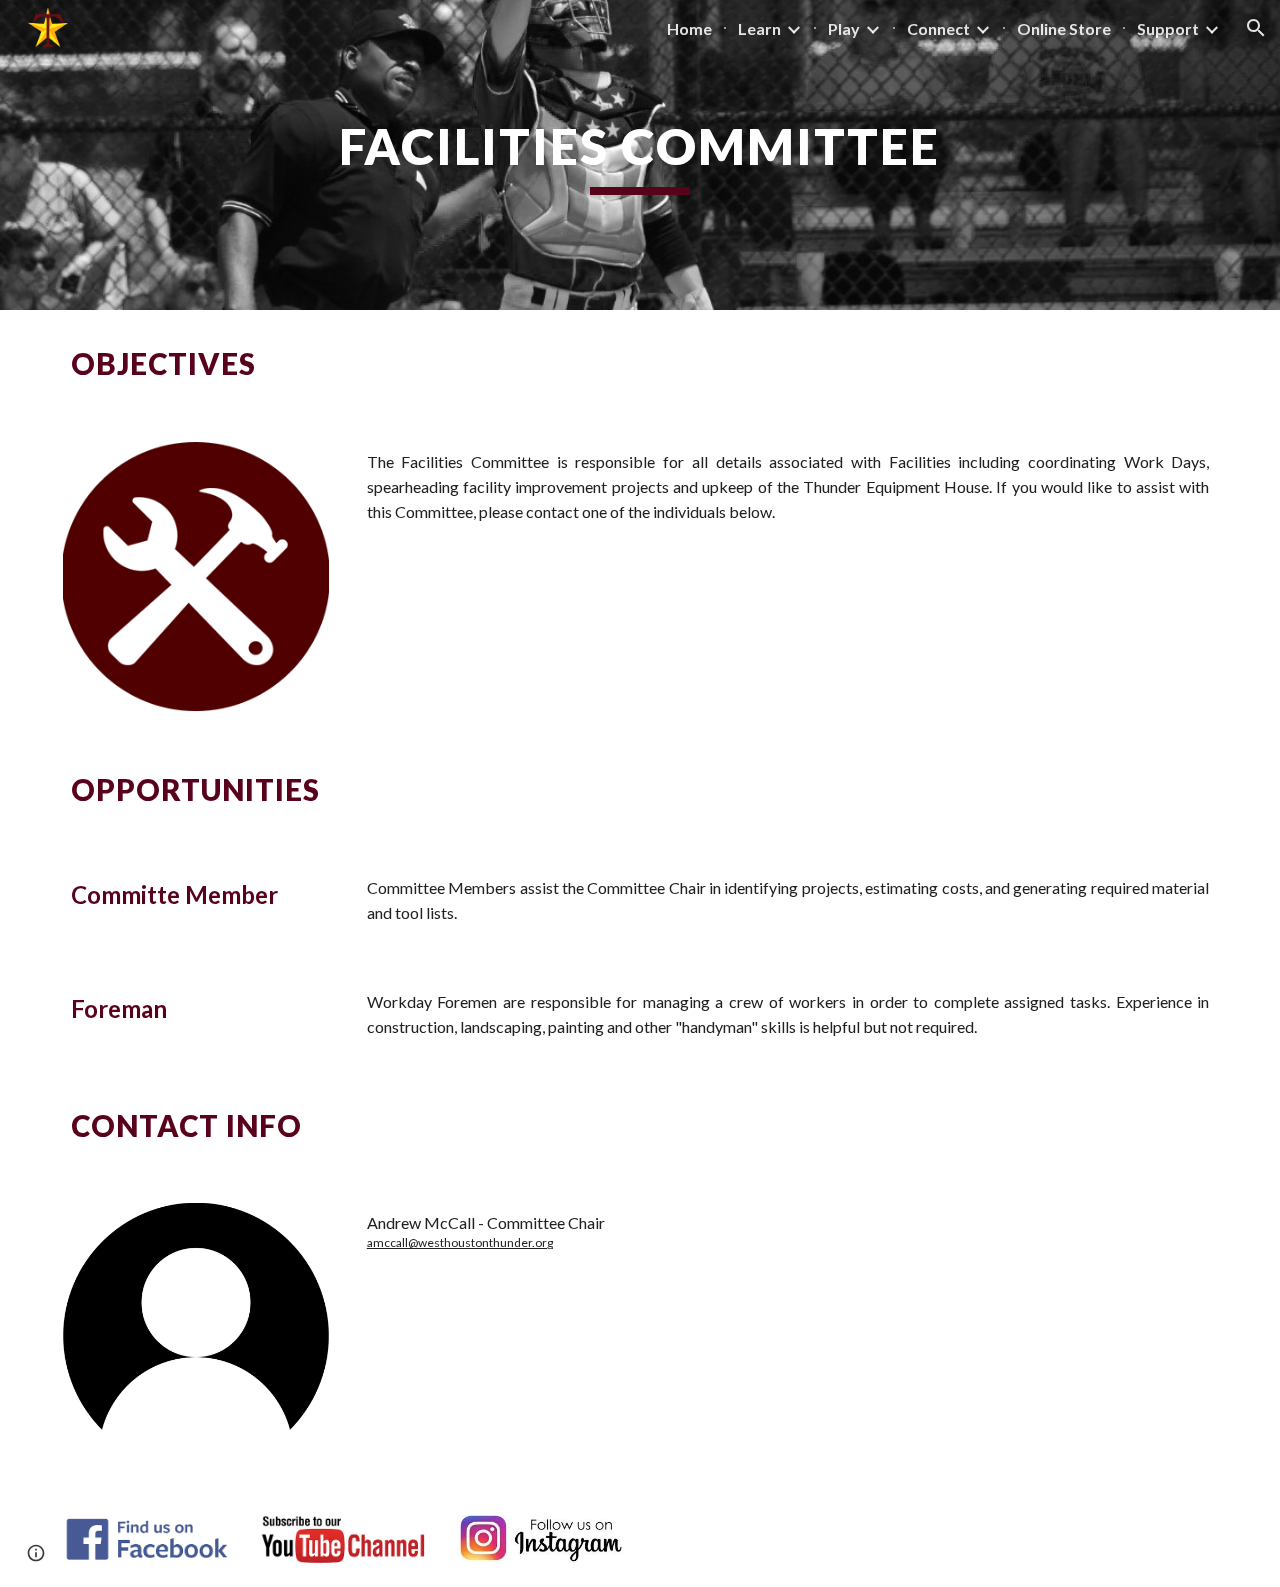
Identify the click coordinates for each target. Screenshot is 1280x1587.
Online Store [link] (1064, 28)
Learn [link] (759, 28)
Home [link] (689, 28)
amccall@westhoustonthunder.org (460, 1242)
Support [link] (1168, 28)
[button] (1256, 28)
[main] (640, 155)
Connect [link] (938, 28)
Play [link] (844, 28)
